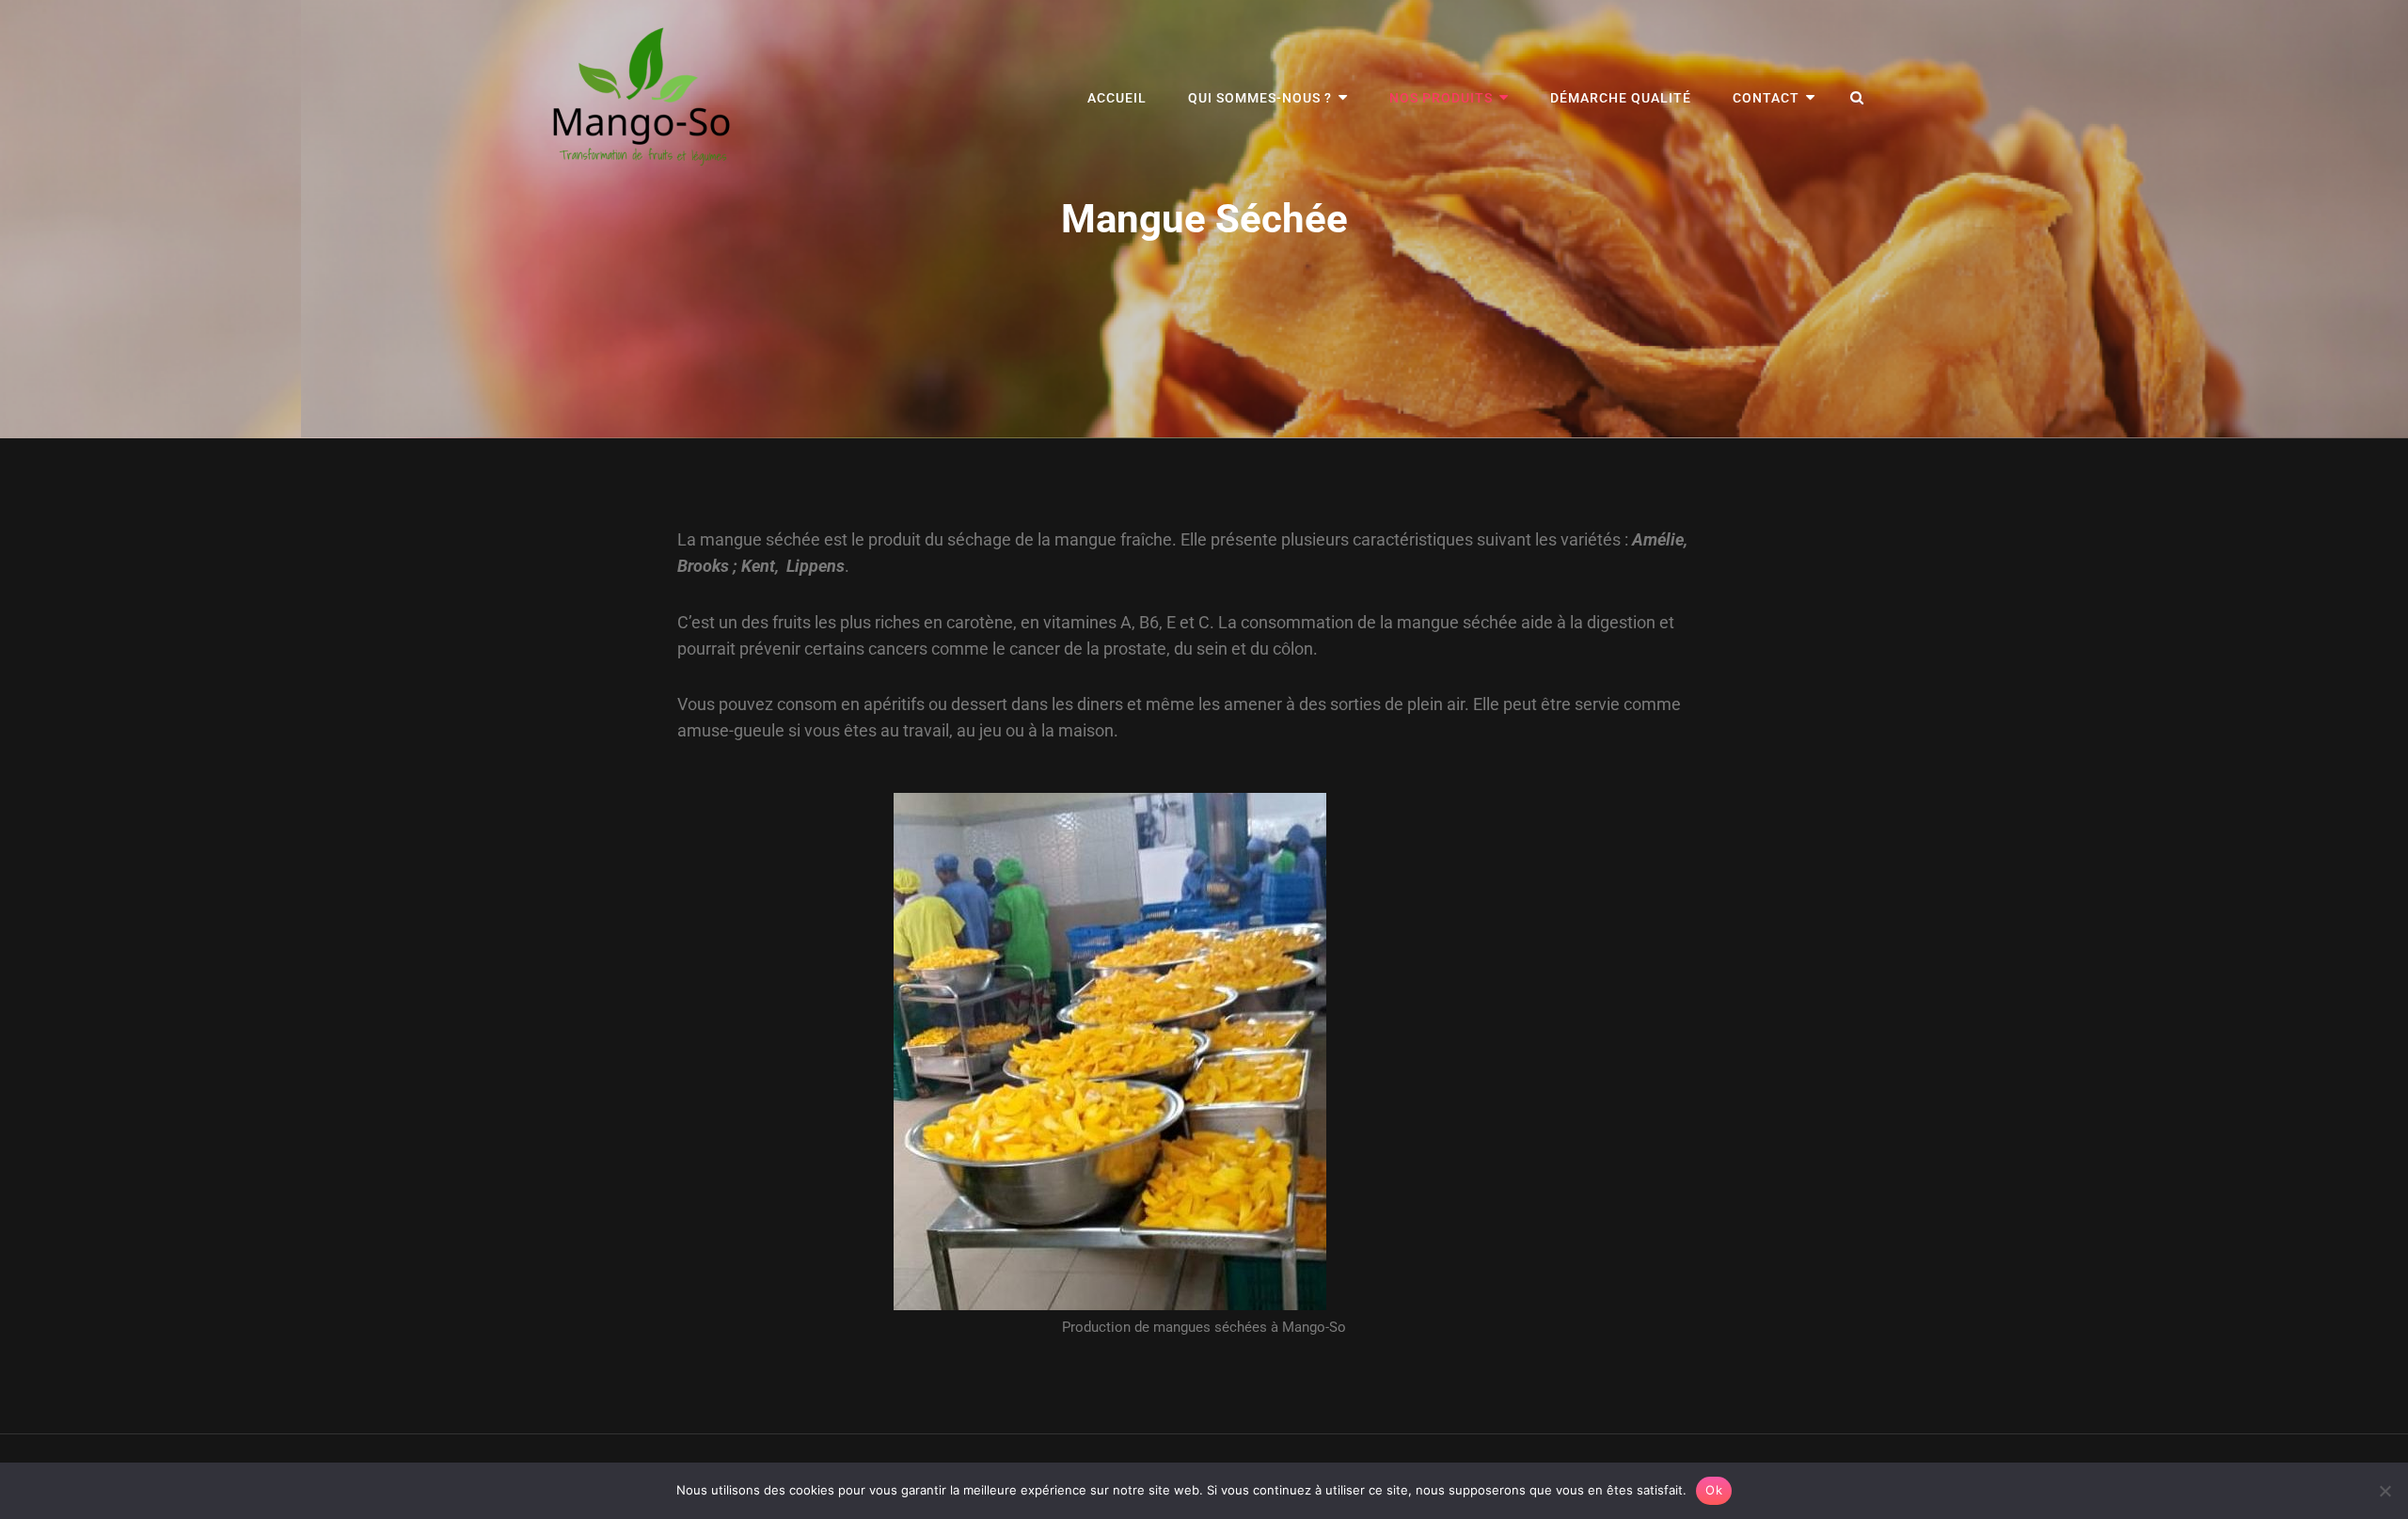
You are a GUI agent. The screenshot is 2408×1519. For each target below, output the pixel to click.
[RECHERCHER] (1858, 98)
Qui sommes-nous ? (1260, 98)
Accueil (1117, 98)
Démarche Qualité (1621, 98)
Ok (1714, 1490)
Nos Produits (1441, 98)
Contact (1766, 98)
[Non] (2384, 1491)
